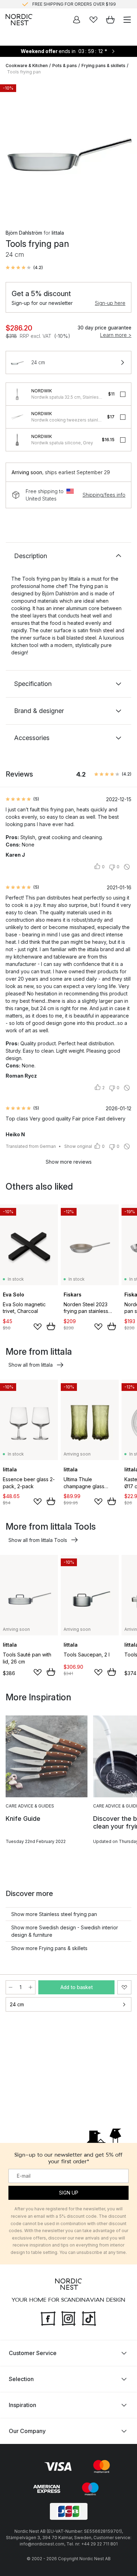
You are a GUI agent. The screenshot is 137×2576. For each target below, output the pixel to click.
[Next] (124, 150)
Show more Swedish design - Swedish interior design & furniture (65, 1931)
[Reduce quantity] (11, 1987)
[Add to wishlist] (38, 1327)
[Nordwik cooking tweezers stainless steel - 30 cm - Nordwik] (17, 417)
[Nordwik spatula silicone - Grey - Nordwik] (17, 440)
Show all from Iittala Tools (38, 1540)
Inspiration (22, 2405)
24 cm (17, 2004)
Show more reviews (69, 1162)
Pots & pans (65, 66)
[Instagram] (68, 2317)
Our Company (27, 2431)
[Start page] (19, 20)
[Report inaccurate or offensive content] (127, 867)
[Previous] (13, 150)
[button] (24, 268)
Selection (21, 2379)
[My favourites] (93, 20)
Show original (78, 1146)
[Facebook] (48, 2317)
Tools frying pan (24, 72)
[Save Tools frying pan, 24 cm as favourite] (124, 1987)
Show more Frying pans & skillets (49, 1948)
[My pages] (77, 20)
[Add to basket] (51, 1326)
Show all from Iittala (31, 1365)
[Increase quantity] (31, 1987)
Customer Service (33, 2353)
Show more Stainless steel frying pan (54, 1914)
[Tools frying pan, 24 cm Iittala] (68, 149)
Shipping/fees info (104, 495)
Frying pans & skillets (103, 66)
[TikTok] (89, 2317)
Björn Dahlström (24, 233)
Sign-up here (110, 303)
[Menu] (127, 20)
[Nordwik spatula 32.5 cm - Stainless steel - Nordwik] (17, 394)
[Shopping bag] (110, 20)
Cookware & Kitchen (27, 66)
